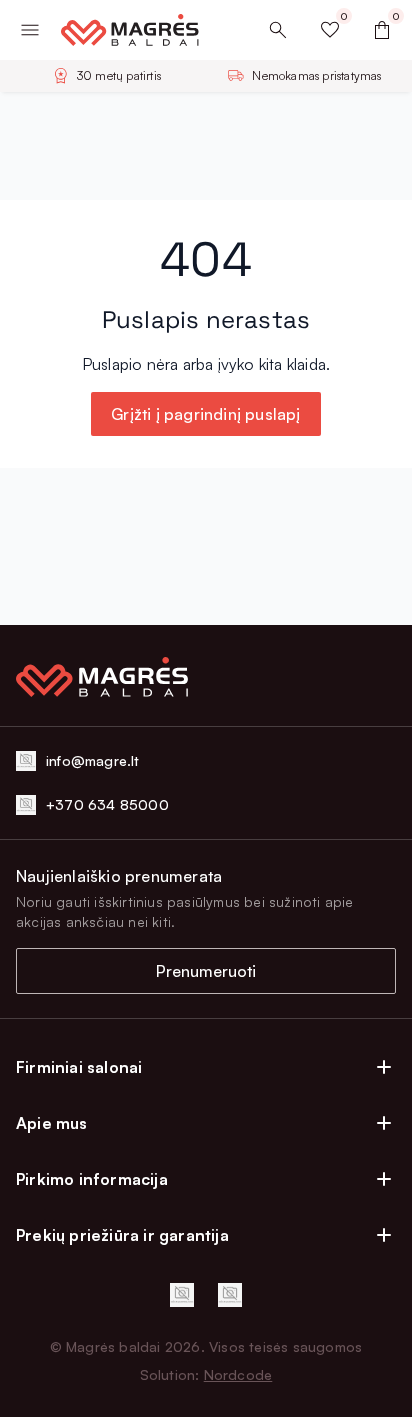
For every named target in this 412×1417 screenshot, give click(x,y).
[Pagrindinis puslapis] (122, 30)
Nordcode (238, 1374)
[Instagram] (230, 1295)
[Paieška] (278, 30)
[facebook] (182, 1295)
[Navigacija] (30, 30)
